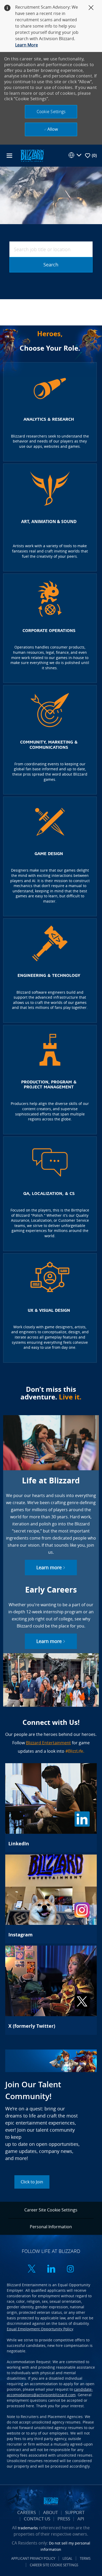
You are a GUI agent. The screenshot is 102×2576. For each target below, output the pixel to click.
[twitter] (32, 2269)
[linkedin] (51, 2269)
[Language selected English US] (75, 155)
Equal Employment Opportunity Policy (40, 2329)
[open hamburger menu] (9, 156)
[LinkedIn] (51, 1808)
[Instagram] (51, 1899)
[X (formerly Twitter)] (51, 1990)
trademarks (28, 2528)
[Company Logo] (32, 155)
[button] (51, 112)
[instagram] (70, 2269)
